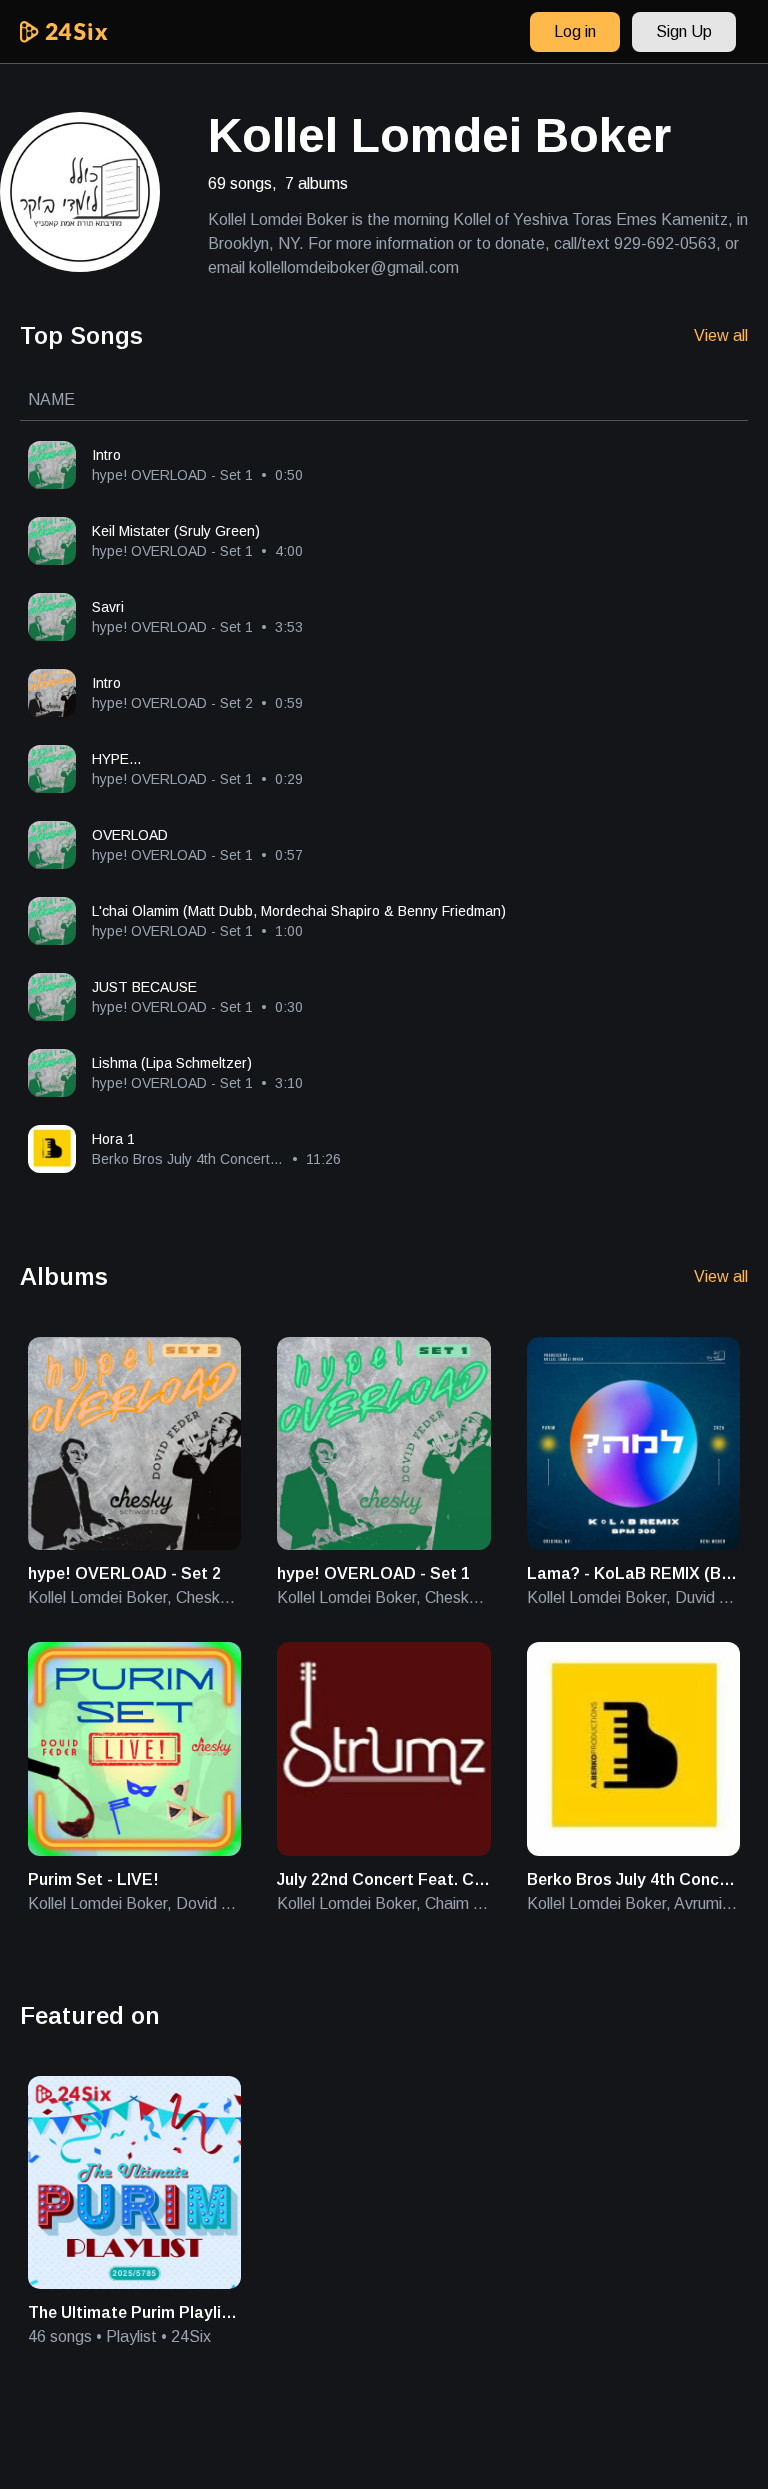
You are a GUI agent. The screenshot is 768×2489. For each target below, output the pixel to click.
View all (721, 335)
